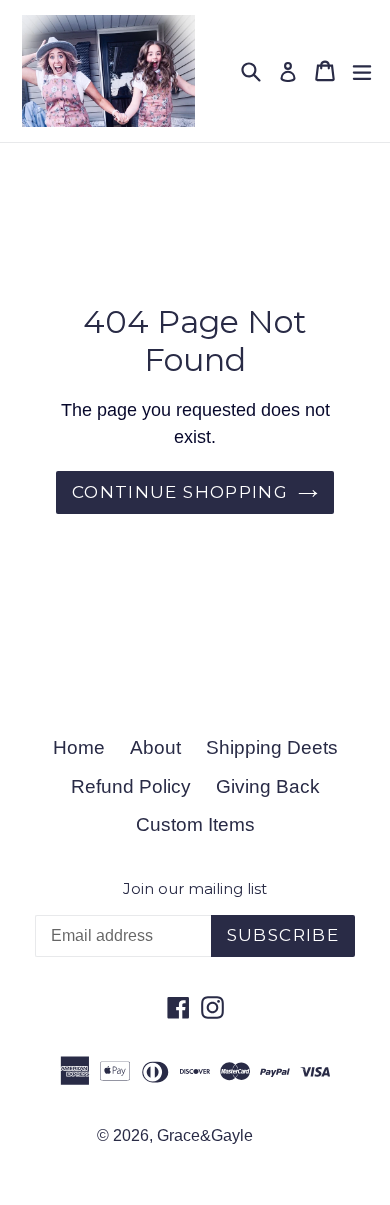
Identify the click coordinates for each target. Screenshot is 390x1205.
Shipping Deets (272, 747)
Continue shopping (180, 492)
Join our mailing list (195, 889)
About (155, 747)
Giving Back (268, 786)
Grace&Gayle (205, 1135)
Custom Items (195, 824)
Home (79, 747)
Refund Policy (131, 786)
